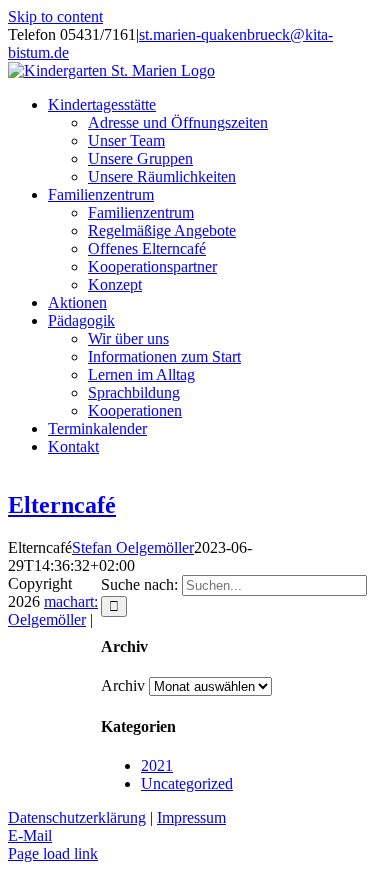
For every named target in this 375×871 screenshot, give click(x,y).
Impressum (191, 817)
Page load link (53, 853)
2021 (157, 765)
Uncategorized (187, 783)
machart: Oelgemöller (53, 610)
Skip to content (55, 16)
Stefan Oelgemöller (133, 547)
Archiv (123, 685)
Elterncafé (62, 505)
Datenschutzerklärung (77, 817)
